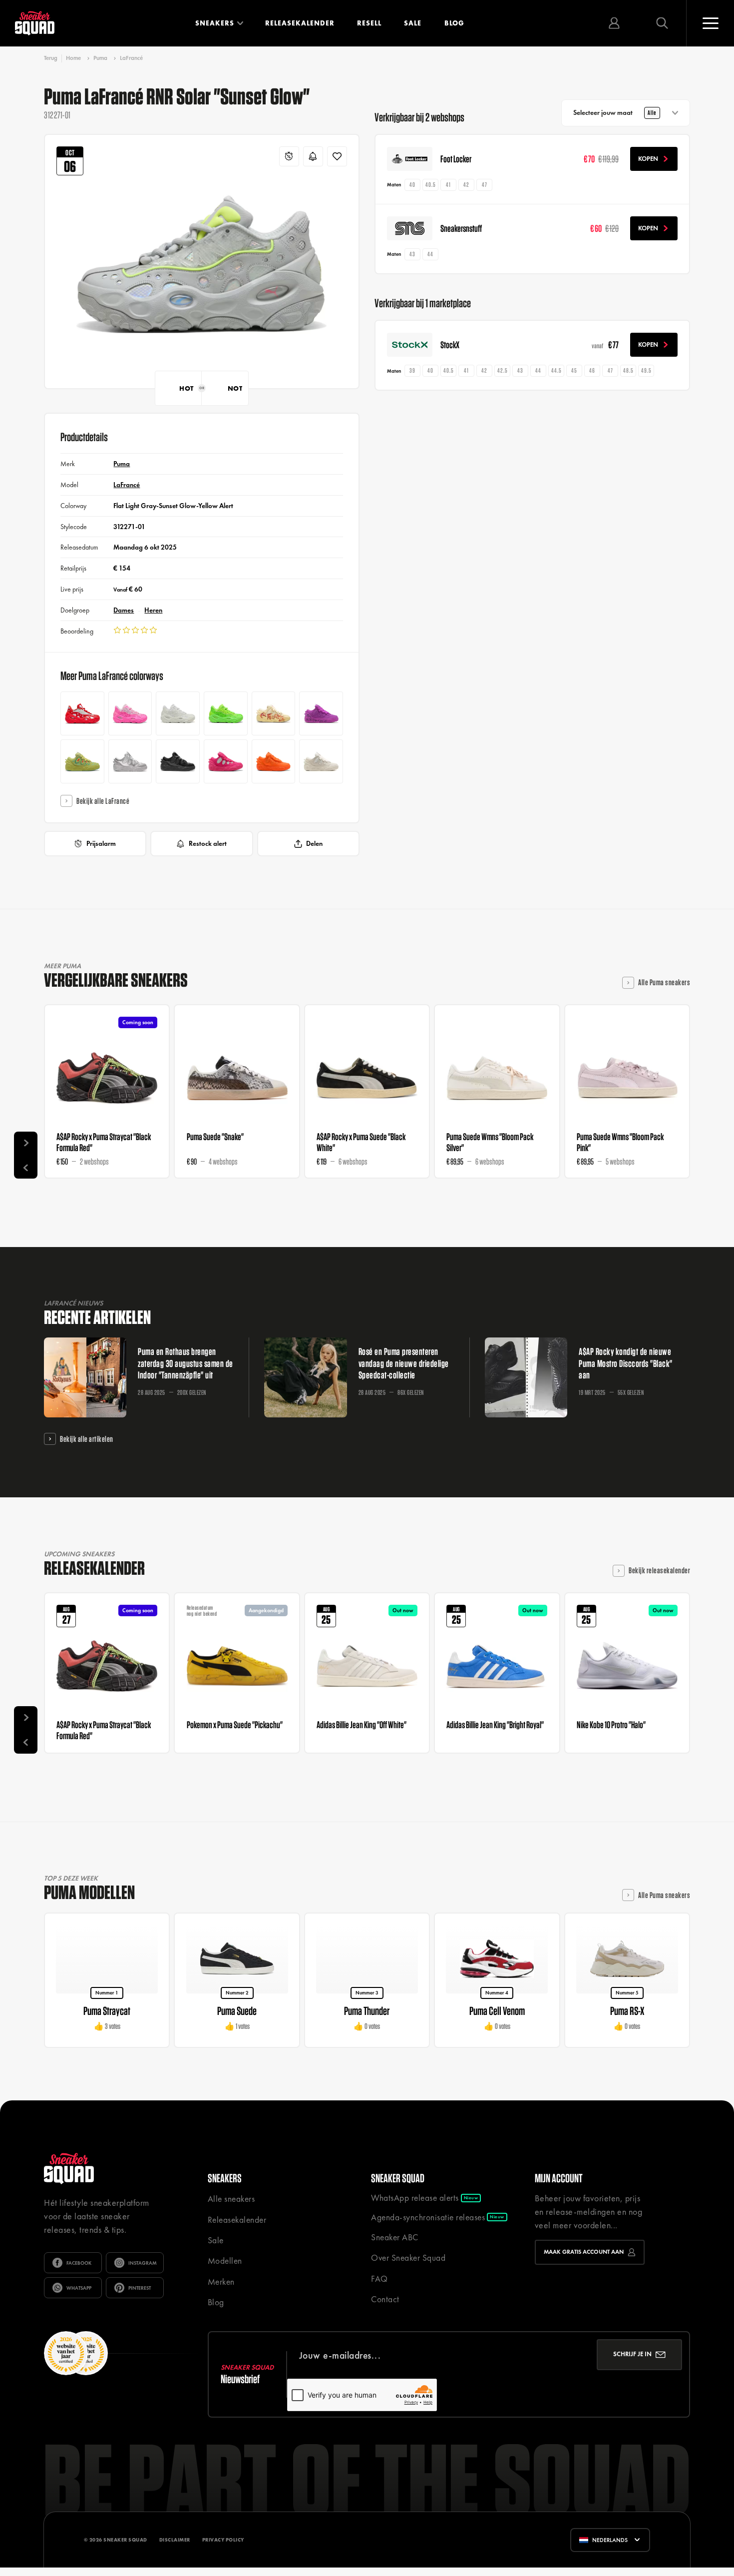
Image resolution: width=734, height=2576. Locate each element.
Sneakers (215, 23)
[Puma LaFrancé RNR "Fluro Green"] (226, 713)
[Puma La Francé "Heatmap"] (82, 761)
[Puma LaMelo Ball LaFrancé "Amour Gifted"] (274, 761)
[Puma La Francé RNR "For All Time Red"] (82, 713)
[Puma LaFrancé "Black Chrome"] (178, 761)
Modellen (225, 2261)
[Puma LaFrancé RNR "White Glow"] (178, 713)
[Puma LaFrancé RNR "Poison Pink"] (130, 713)
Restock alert (208, 843)
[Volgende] (26, 1143)
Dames (124, 610)
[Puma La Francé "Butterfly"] (321, 713)
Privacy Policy (223, 2540)
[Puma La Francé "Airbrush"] (274, 713)
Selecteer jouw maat (615, 112)
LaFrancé (131, 58)
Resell (369, 23)
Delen (314, 843)
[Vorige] (26, 1167)
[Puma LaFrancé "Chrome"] (130, 761)
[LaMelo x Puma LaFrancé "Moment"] (321, 761)
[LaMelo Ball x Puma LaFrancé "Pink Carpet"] (226, 761)
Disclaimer (175, 2540)
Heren (153, 610)
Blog (454, 23)
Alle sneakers (231, 2199)
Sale (413, 23)
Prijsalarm (101, 843)
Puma (100, 58)
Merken (221, 2282)
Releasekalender (300, 23)
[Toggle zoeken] (662, 23)
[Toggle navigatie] (710, 23)
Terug (51, 58)
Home (73, 58)
